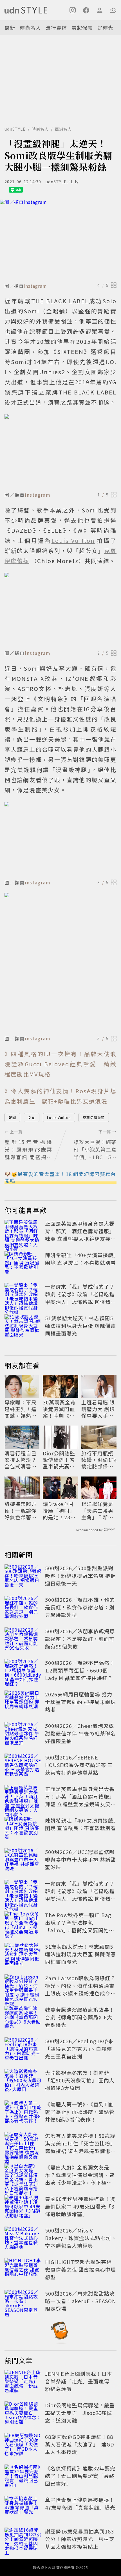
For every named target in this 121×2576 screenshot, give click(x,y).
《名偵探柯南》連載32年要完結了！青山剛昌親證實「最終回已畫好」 (80, 2476)
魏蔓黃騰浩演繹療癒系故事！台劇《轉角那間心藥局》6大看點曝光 (80, 2017)
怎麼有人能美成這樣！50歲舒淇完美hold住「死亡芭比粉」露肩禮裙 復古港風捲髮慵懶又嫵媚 (80, 2147)
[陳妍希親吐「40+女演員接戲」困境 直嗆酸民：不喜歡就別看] (23, 1264)
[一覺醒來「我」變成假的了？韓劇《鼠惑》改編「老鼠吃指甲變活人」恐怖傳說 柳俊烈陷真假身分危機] (23, 1295)
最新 (10, 28)
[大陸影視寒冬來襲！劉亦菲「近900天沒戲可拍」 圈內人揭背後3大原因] (23, 2081)
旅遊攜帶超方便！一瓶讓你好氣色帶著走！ (21, 1511)
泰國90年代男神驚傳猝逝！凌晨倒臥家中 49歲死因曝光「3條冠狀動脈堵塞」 (80, 2206)
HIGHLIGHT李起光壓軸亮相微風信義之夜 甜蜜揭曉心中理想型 (80, 2269)
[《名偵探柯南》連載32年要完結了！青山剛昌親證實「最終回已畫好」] (23, 2477)
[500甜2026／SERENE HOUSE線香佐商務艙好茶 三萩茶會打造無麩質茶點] (23, 1766)
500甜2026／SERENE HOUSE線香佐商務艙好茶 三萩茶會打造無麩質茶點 (79, 1765)
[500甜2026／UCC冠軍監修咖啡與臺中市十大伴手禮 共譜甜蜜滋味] (23, 1861)
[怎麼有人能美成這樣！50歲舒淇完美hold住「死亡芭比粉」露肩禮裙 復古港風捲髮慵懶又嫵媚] (23, 2144)
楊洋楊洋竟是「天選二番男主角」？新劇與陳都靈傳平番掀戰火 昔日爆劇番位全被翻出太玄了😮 (98, 1511)
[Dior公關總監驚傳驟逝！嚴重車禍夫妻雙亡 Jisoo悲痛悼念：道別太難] (23, 2414)
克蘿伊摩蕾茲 (94, 1117)
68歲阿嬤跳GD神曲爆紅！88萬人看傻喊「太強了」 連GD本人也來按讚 (80, 2444)
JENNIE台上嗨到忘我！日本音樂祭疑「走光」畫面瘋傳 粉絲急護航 (80, 2381)
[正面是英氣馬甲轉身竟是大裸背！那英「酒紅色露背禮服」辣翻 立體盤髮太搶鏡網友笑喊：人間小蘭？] (23, 1232)
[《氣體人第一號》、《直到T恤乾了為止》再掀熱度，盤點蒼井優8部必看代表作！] (23, 2113)
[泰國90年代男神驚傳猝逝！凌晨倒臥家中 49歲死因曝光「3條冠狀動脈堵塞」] (23, 2207)
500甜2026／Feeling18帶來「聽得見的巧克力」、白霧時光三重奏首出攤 (79, 2049)
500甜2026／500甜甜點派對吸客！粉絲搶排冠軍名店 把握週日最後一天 (80, 1576)
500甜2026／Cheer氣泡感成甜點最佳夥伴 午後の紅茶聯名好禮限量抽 (80, 1733)
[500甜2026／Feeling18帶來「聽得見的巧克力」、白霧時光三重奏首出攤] (23, 2050)
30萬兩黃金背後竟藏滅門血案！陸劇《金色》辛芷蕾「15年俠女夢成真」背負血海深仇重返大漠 (59, 1409)
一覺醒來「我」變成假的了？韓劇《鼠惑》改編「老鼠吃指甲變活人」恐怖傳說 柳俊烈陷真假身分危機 (80, 1298)
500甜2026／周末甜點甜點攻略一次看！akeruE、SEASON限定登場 (80, 2301)
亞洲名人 (63, 129)
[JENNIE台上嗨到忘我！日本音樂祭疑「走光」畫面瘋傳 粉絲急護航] (23, 2382)
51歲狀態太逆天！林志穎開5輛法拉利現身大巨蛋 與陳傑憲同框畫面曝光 (80, 1326)
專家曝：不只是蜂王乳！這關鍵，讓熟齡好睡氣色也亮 (21, 1409)
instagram (35, 286)
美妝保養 (82, 28)
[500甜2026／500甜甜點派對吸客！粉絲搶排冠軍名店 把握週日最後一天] (23, 1577)
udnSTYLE (15, 129)
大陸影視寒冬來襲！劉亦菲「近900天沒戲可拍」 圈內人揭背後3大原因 (80, 2080)
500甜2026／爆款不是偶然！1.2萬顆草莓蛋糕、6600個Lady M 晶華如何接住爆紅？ (80, 1670)
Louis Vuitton (59, 1117)
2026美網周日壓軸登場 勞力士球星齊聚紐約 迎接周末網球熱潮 (80, 1702)
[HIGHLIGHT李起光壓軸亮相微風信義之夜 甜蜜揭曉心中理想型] (23, 2271)
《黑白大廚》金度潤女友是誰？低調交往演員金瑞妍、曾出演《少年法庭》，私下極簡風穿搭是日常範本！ (80, 2179)
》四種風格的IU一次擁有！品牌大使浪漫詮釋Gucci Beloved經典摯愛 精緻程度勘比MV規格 (60, 1064)
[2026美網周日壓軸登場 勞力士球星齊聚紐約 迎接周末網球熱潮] (23, 1703)
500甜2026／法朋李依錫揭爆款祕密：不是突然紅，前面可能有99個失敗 (80, 1639)
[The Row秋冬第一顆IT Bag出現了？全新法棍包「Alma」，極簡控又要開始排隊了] (23, 1924)
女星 (32, 1117)
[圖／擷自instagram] (60, 240)
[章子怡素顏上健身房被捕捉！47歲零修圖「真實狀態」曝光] (23, 2508)
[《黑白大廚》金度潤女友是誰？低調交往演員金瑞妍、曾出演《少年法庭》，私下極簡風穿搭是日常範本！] (23, 2176)
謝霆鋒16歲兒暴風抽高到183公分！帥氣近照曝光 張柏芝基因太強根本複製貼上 (80, 2539)
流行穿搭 (56, 28)
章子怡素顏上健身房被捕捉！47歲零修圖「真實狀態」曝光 (80, 2503)
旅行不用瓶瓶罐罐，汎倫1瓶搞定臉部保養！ (99, 1460)
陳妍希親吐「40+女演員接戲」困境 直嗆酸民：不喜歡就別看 (81, 1259)
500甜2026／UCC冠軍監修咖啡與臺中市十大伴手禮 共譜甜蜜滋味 (80, 1859)
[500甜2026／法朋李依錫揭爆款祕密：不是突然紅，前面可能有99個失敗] (23, 1640)
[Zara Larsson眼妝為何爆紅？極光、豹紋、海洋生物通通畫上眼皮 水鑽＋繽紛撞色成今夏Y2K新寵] (23, 1987)
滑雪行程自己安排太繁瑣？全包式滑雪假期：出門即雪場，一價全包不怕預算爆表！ (21, 1460)
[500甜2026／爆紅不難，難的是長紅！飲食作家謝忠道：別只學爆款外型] (23, 1608)
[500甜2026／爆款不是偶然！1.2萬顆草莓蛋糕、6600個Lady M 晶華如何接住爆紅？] (23, 1671)
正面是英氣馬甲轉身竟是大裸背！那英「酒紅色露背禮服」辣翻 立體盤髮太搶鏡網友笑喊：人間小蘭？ (80, 1235)
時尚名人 (30, 28)
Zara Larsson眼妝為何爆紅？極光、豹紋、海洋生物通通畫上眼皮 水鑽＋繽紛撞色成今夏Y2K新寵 (80, 1989)
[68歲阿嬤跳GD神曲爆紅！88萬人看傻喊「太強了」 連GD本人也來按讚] (23, 2445)
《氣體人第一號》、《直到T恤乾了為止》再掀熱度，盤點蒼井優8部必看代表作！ (80, 2112)
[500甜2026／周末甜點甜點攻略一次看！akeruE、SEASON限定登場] (23, 2302)
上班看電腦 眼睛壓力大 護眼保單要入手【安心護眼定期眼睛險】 (98, 1409)
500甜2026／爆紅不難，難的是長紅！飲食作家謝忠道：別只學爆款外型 (80, 1607)
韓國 (12, 1117)
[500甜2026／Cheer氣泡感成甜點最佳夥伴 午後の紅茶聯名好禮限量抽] (23, 1734)
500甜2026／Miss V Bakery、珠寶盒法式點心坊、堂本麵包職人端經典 (81, 2238)
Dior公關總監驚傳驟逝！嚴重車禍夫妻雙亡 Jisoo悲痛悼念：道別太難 (60, 1460)
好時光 (105, 28)
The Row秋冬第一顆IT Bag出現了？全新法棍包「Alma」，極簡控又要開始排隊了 (80, 1926)
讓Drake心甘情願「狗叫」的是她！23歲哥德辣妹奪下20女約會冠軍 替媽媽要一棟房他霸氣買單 (59, 1511)
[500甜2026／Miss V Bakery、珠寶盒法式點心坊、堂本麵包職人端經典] (23, 2239)
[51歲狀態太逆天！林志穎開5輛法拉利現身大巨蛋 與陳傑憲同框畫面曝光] (23, 1327)
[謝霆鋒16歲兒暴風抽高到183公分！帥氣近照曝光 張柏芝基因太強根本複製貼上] (23, 2540)
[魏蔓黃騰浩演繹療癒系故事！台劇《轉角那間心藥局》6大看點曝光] (23, 2018)
